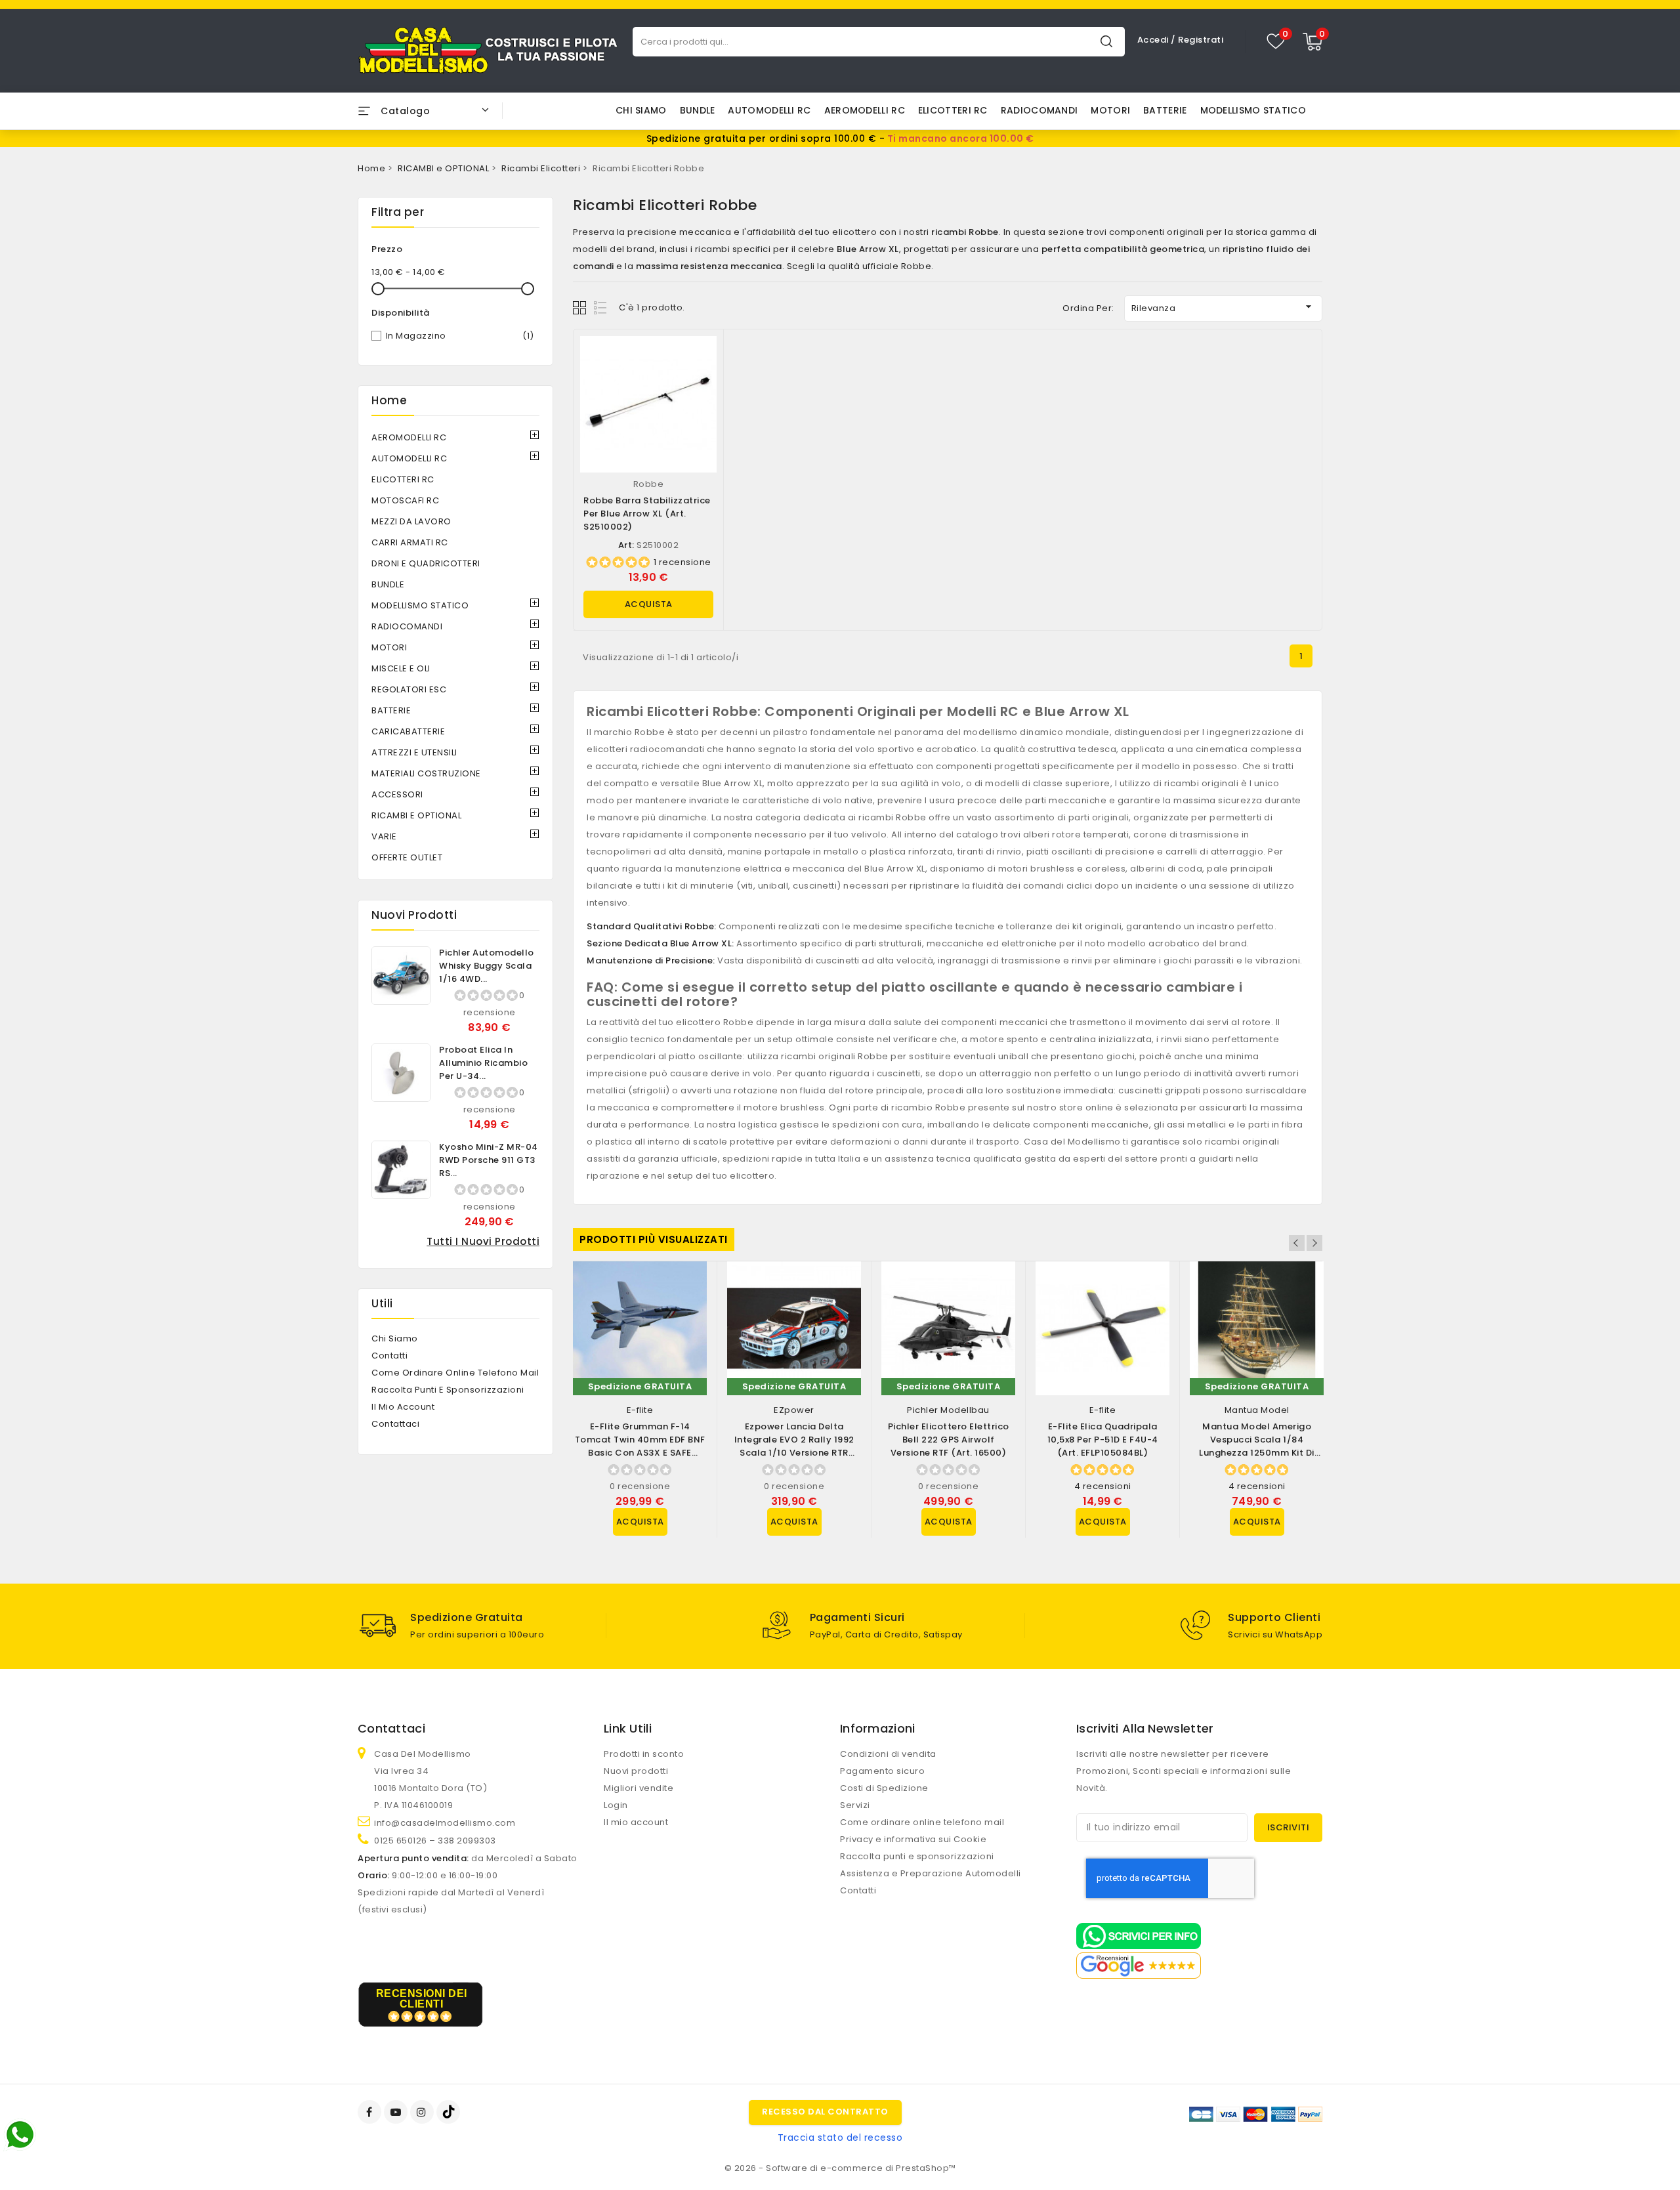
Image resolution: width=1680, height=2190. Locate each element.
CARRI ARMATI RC (410, 542)
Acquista (649, 604)
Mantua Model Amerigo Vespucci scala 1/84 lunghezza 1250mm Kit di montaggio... (1257, 1446)
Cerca (1106, 41)
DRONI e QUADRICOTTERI (426, 563)
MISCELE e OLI (401, 668)
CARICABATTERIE (408, 731)
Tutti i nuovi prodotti (483, 1241)
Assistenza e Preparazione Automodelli (931, 1873)
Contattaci (395, 1424)
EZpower (794, 1410)
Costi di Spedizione (884, 1788)
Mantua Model (1257, 1410)
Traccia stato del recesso (840, 2137)
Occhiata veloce (701, 359)
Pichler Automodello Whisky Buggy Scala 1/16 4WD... (487, 966)
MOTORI (1110, 110)
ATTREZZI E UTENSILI (414, 752)
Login (616, 1805)
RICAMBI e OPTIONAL (416, 815)
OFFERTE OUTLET (407, 857)
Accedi (1154, 40)
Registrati (1201, 40)
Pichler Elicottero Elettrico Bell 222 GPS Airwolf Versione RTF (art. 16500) (949, 1440)
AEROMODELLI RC (865, 110)
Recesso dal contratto (825, 2112)
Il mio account (403, 1407)
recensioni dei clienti (422, 1999)
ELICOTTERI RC (953, 110)
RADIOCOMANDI (1039, 110)
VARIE (384, 836)
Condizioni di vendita (888, 1754)
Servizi (855, 1805)
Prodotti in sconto (644, 1754)
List (601, 307)
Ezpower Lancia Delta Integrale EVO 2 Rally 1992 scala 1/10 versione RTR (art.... (794, 1446)
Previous (1297, 1243)
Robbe (649, 484)
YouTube (397, 2112)
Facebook (371, 2112)
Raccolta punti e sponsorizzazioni (448, 1390)
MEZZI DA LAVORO (411, 521)
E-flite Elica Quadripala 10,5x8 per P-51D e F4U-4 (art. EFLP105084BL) (1103, 1440)
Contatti (389, 1356)
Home (389, 400)
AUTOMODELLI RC (769, 110)
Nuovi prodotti (636, 1771)
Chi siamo (641, 110)
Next (1314, 1243)
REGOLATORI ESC (409, 689)
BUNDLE (698, 110)
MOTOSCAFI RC (405, 500)
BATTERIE (1165, 110)
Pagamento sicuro (882, 1771)
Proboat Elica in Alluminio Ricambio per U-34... (483, 1063)
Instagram (424, 2112)
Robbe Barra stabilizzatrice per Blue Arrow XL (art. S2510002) (647, 514)
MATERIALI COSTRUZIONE (426, 773)
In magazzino (460, 336)
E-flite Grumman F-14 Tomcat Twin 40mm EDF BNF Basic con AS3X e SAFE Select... (640, 1446)
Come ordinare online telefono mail (455, 1373)
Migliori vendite (639, 1788)
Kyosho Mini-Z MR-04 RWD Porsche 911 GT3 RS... (489, 1160)
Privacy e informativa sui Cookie (913, 1839)
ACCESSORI (397, 794)
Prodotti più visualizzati (654, 1239)
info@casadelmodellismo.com (445, 1823)
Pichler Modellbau (948, 1410)
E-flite (640, 1410)
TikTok (449, 2112)
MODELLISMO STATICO (1253, 110)
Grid (581, 307)
